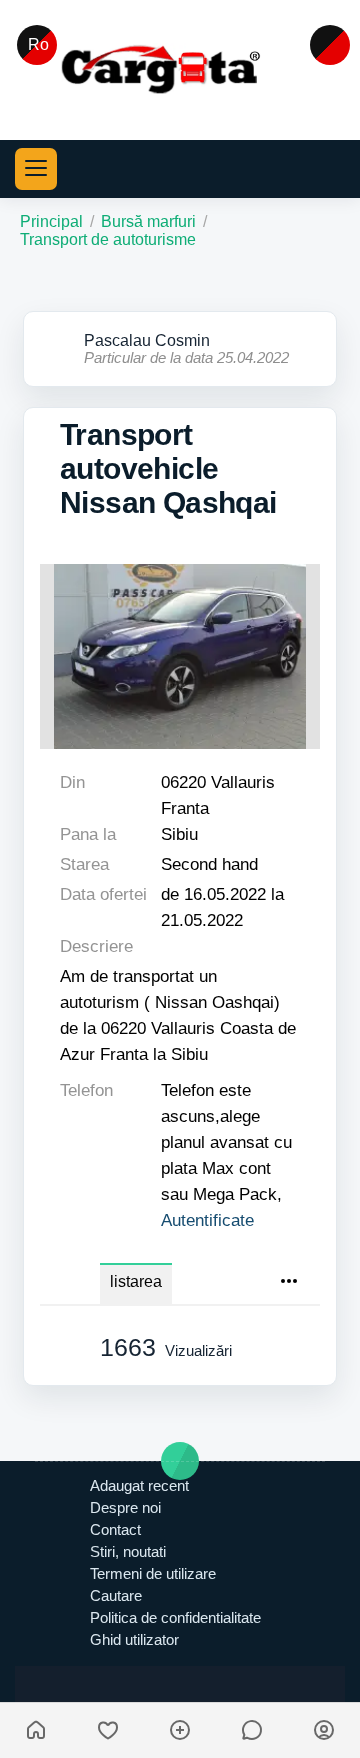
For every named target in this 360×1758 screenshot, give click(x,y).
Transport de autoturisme (108, 239)
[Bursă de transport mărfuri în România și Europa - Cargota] (180, 69)
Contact (115, 1529)
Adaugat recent (139, 1485)
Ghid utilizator (134, 1639)
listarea (136, 1281)
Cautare (116, 1595)
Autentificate (207, 1220)
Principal (51, 221)
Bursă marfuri (148, 221)
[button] (36, 169)
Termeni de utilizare (153, 1573)
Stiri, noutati (128, 1551)
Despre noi (125, 1507)
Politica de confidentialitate (175, 1617)
